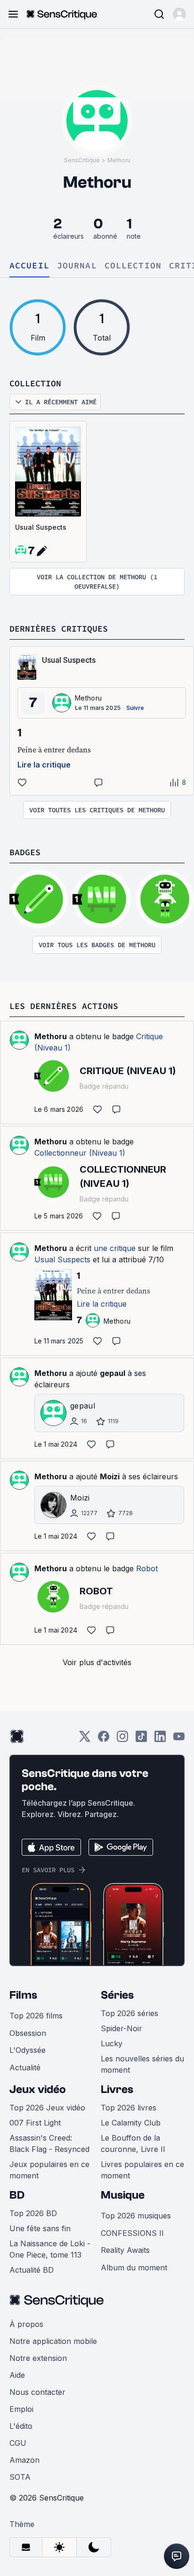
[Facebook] (104, 1739)
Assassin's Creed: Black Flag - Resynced (49, 2143)
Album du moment (134, 2268)
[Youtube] (179, 1739)
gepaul (113, 1373)
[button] (179, 14)
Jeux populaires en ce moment (49, 2170)
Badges (25, 852)
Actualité (25, 2067)
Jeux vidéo (38, 2089)
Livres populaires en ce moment (142, 2170)
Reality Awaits (125, 2250)
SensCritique (82, 160)
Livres (117, 2089)
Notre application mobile (53, 2341)
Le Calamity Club (131, 2123)
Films (23, 1995)
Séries (117, 1995)
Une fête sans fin (40, 2228)
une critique (115, 1248)
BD (17, 2195)
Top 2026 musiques (136, 2216)
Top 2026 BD (33, 2213)
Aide (17, 2375)
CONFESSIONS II (132, 2233)
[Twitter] (85, 1739)
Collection (133, 266)
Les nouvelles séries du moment (142, 2064)
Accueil (29, 266)
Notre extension (38, 2358)
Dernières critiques (59, 629)
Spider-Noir (121, 2028)
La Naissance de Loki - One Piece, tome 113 (50, 2249)
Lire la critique (44, 765)
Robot (147, 1568)
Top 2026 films (36, 2016)
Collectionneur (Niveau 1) (80, 1153)
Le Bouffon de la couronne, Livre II (133, 2143)
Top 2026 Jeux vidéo (47, 2108)
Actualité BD (32, 2270)
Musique (123, 2195)
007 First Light (35, 2123)
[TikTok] (141, 1739)
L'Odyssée (28, 2050)
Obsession (28, 2033)
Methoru (119, 160)
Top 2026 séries (129, 2013)
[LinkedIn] (160, 1739)
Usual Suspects (41, 527)
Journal (77, 266)
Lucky (112, 2043)
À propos (26, 2324)
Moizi (110, 1476)
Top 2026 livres (129, 2108)
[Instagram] (122, 1739)
